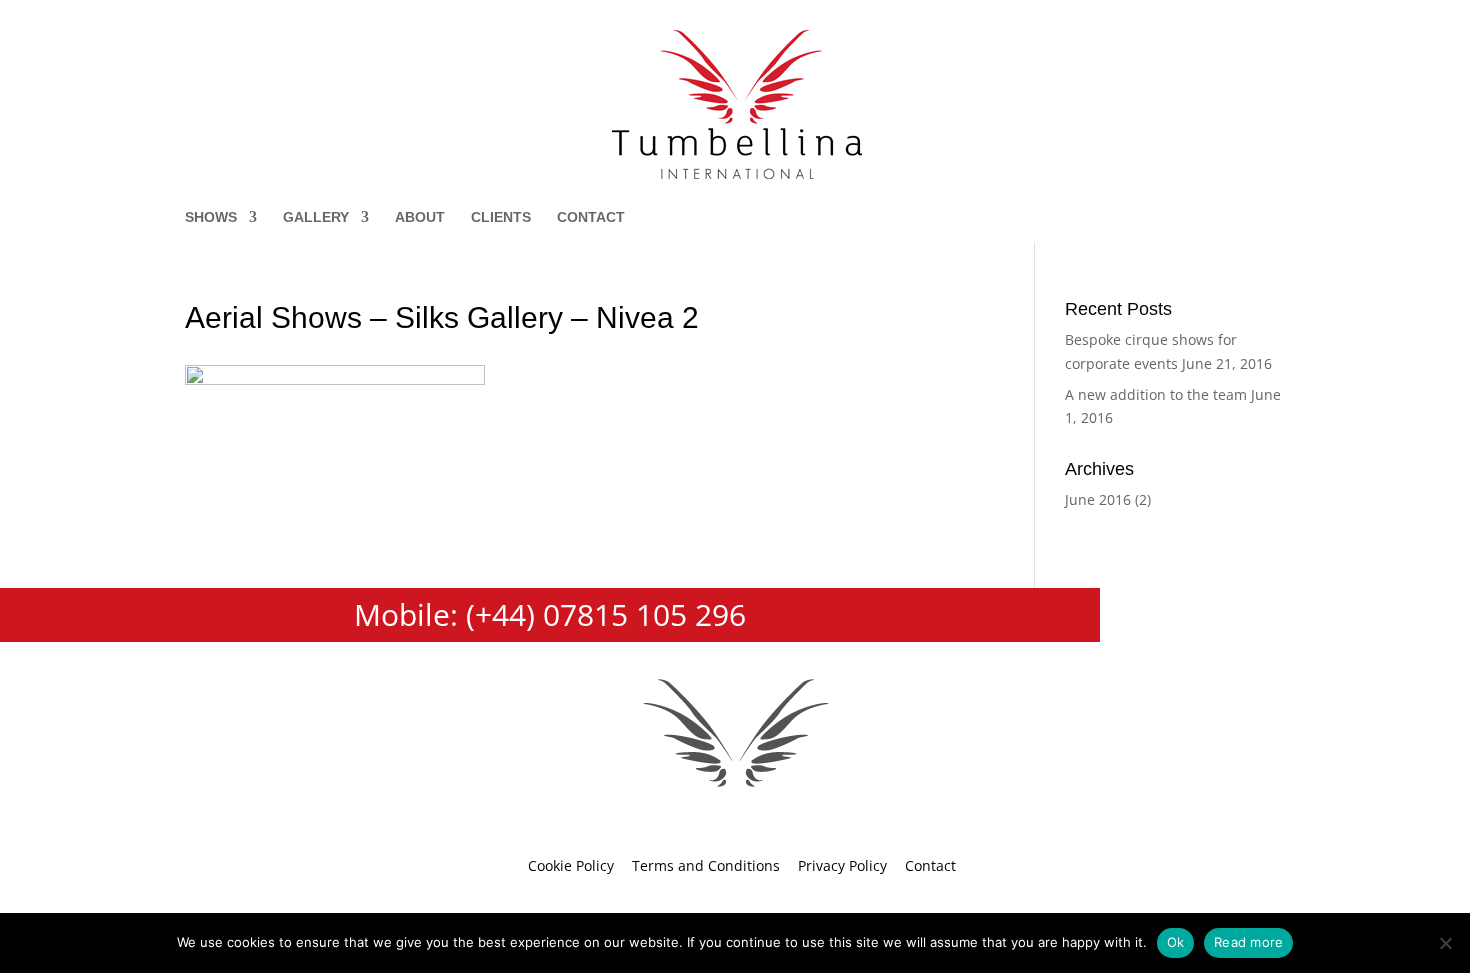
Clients (501, 217)
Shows (211, 217)
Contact (591, 217)
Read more (1248, 942)
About (420, 217)
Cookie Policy (571, 865)
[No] (1445, 943)
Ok (1176, 942)
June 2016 (1098, 499)
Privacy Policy (842, 865)
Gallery (316, 217)
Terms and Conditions (706, 865)
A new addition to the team (1156, 394)
